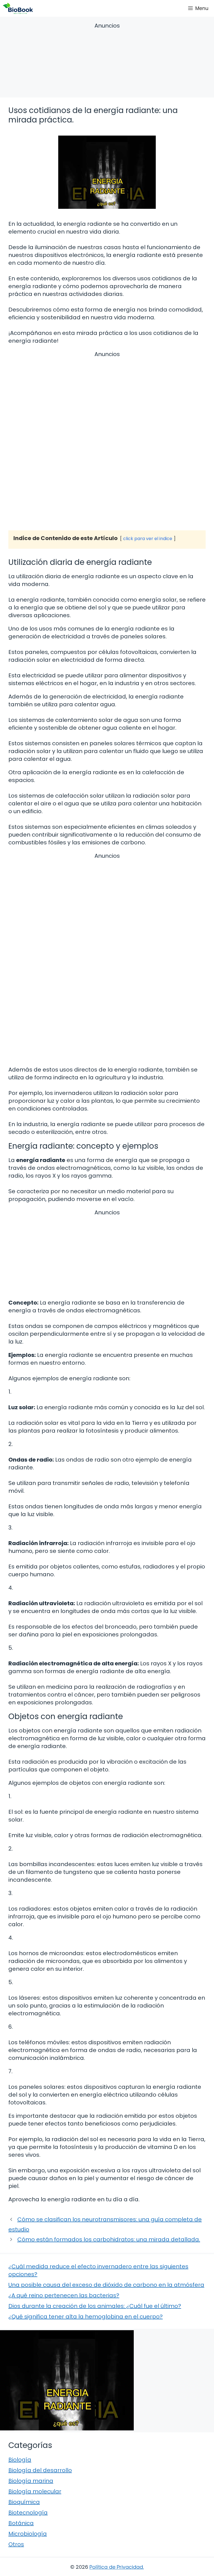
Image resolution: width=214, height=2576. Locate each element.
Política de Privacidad (116, 2567)
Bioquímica (24, 2502)
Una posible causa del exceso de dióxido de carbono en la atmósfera (106, 2285)
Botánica (21, 2523)
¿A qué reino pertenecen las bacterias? (64, 2295)
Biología (20, 2460)
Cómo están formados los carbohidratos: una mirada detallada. (109, 2239)
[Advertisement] (107, 61)
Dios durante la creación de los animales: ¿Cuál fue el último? (95, 2306)
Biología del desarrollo (40, 2470)
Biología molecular (35, 2491)
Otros (16, 2544)
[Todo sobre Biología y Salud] (18, 8)
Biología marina (31, 2481)
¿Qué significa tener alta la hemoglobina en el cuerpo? (86, 2317)
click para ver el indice (148, 539)
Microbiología (28, 2534)
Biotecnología (28, 2513)
